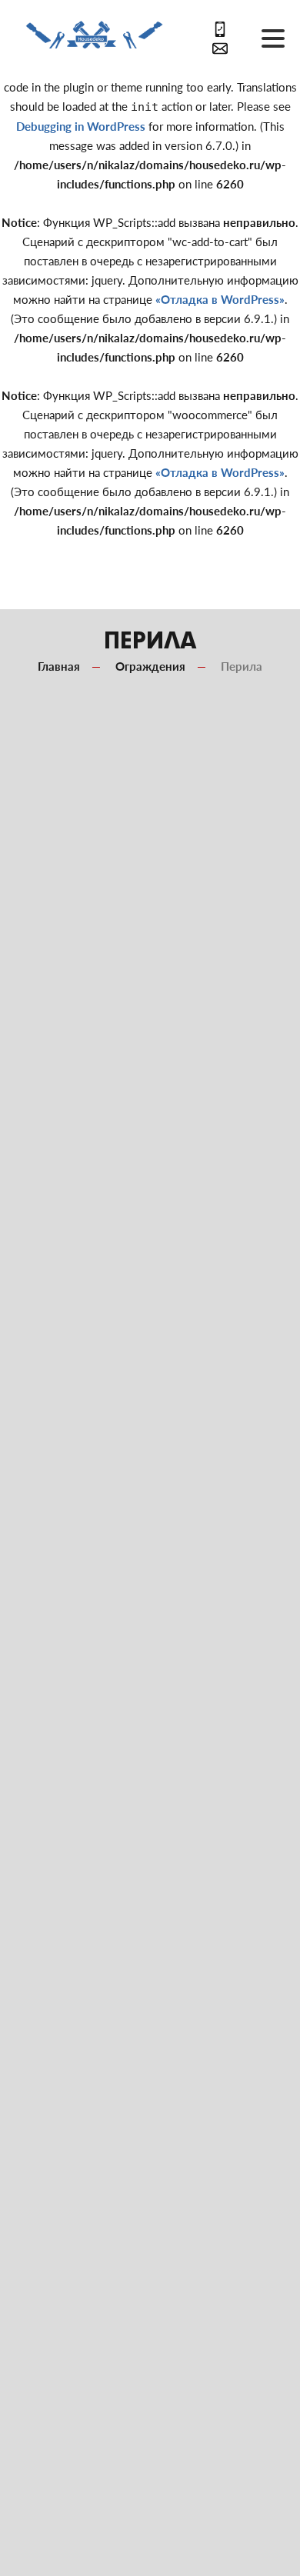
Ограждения (150, 666)
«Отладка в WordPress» (220, 299)
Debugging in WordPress (81, 126)
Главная (59, 666)
